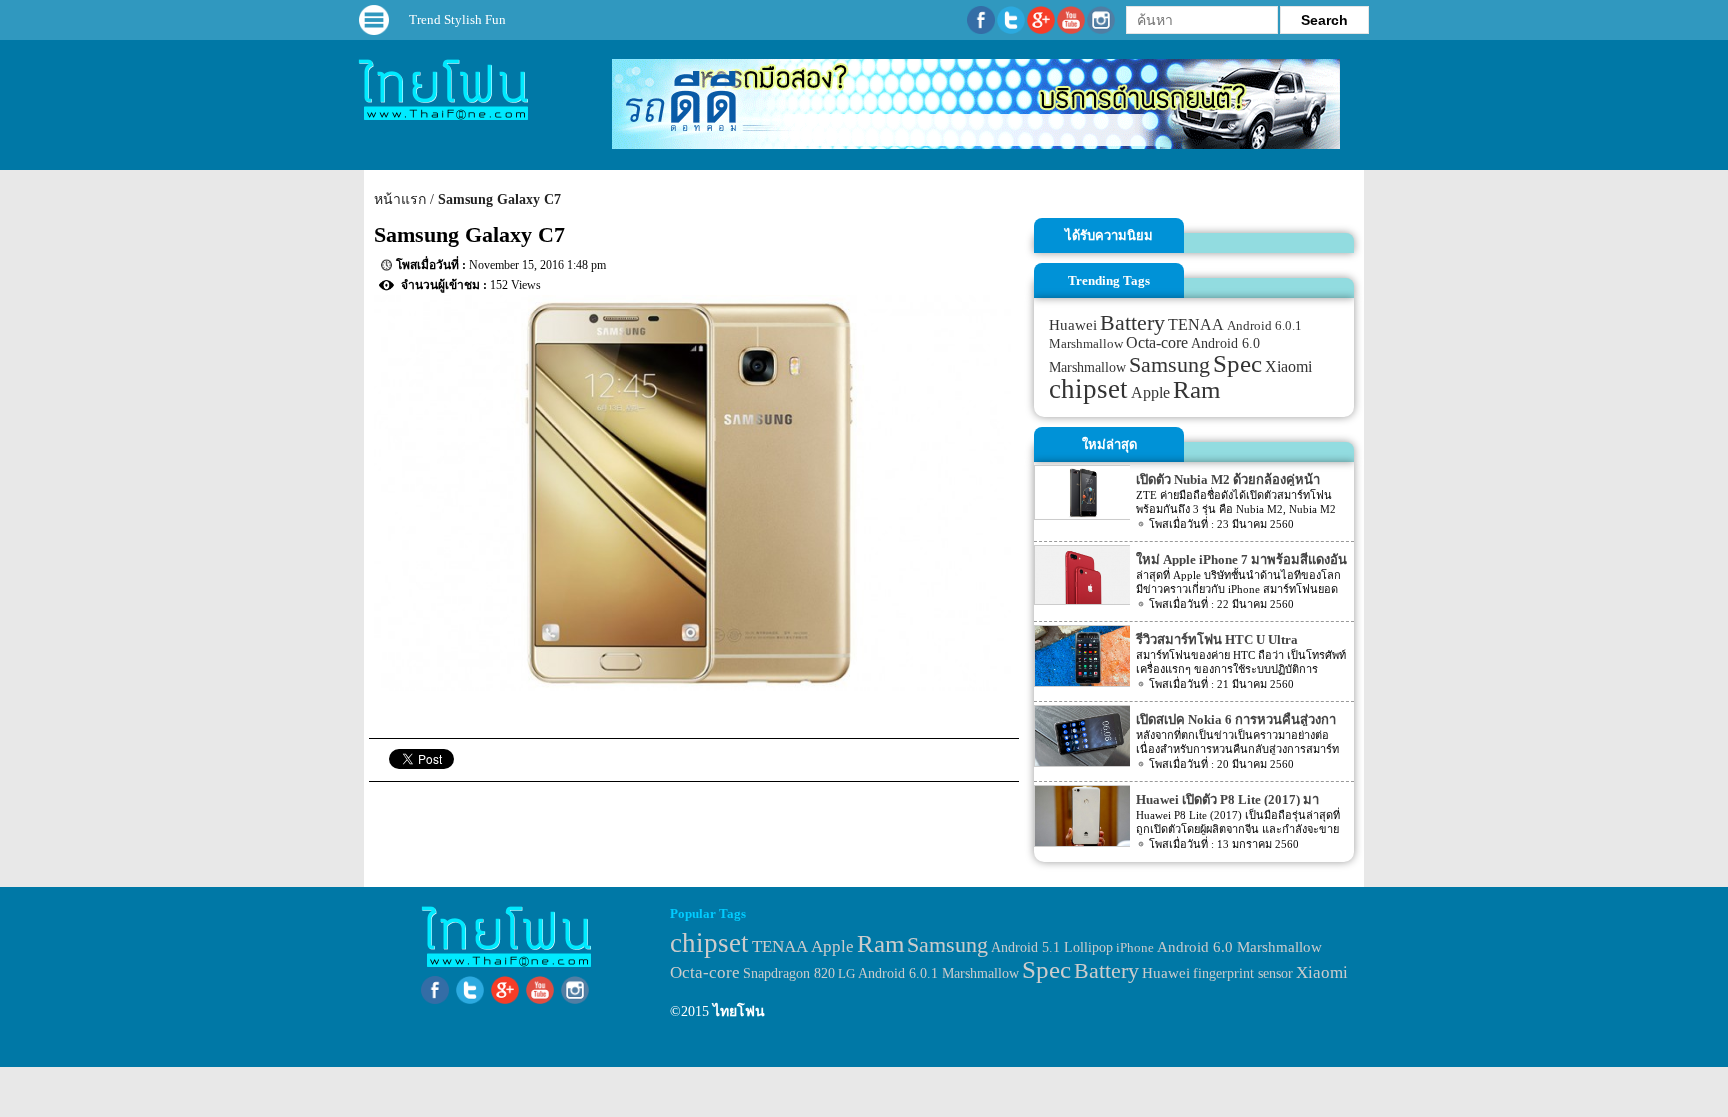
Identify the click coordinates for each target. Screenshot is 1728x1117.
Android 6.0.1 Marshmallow (938, 973)
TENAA (1196, 324)
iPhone (1135, 947)
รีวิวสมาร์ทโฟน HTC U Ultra (1217, 639)
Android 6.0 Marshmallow (1239, 947)
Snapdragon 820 (789, 973)
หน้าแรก (400, 199)
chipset (1088, 389)
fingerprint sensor (1243, 973)
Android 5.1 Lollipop (1052, 947)
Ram (1196, 389)
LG (846, 973)
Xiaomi (1288, 366)
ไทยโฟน (739, 1011)
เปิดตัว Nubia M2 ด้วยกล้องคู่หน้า (1228, 479)
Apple (1150, 393)
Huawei (1073, 325)
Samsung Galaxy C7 (499, 199)
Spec (1237, 363)
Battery (1132, 323)
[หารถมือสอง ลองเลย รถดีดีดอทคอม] (976, 144)
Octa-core (1157, 342)
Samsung (1169, 364)
